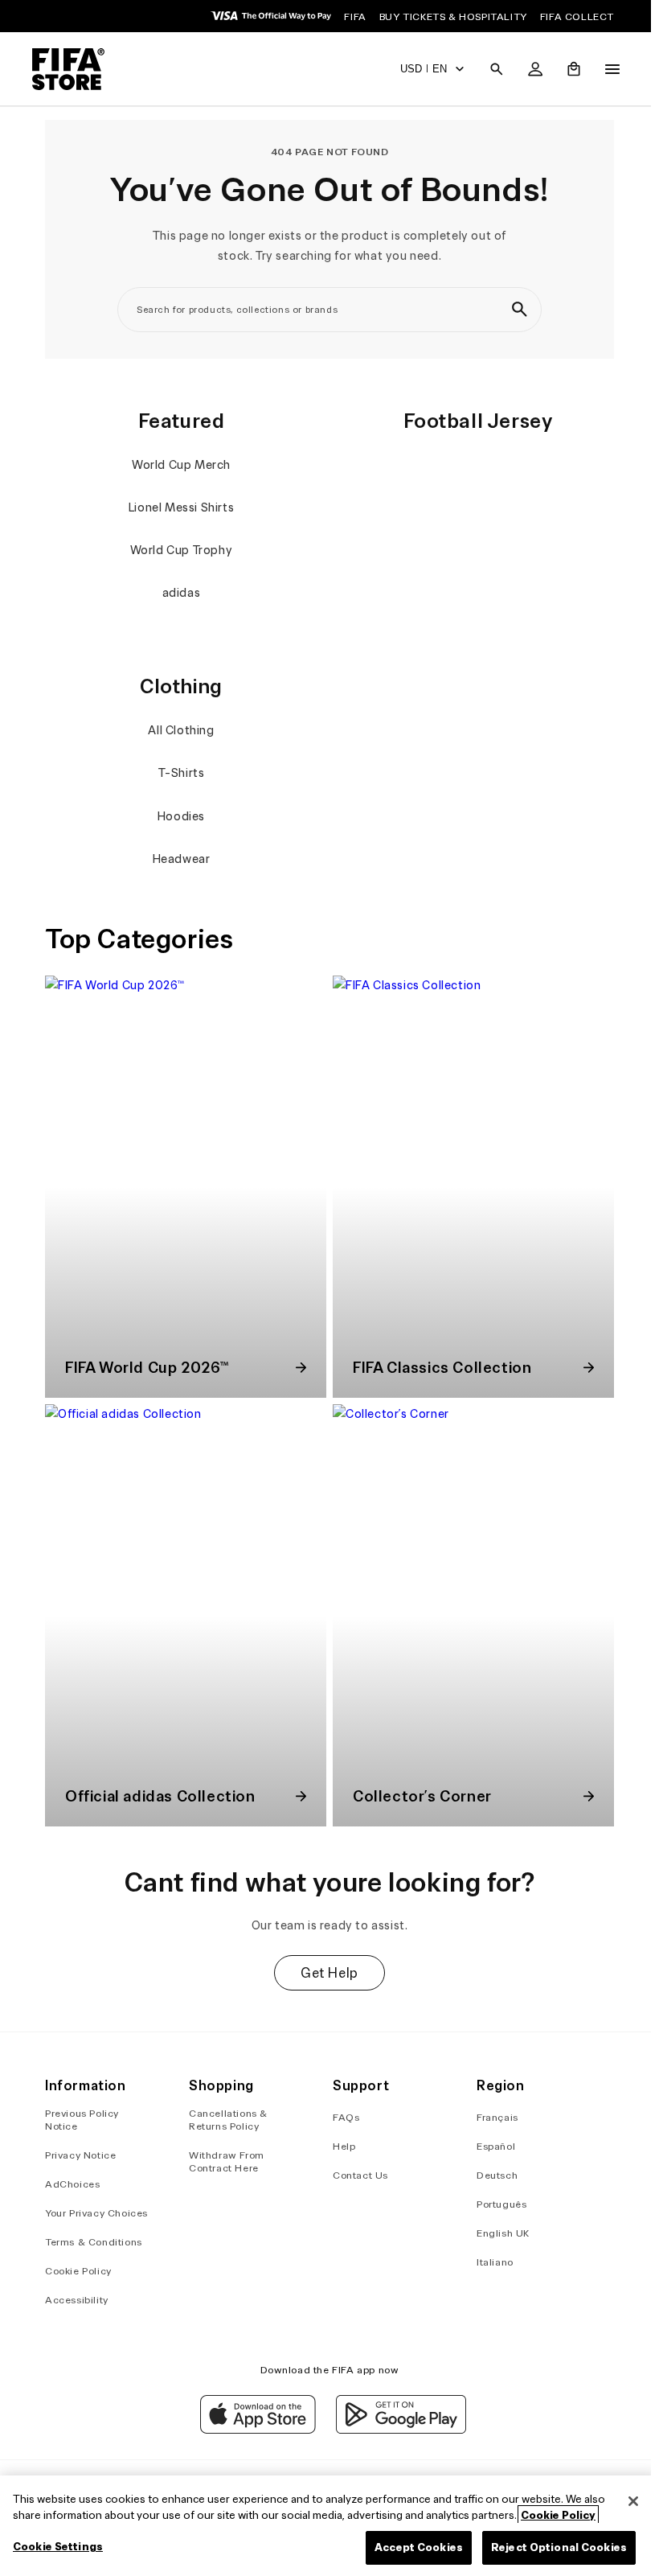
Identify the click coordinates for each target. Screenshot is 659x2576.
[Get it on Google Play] (397, 2430)
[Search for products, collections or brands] (515, 310)
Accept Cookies (411, 2547)
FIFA (355, 16)
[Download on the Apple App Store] (254, 2430)
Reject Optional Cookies (551, 2547)
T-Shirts (179, 773)
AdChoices (72, 2184)
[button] (489, 69)
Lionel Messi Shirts (179, 507)
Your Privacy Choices (96, 2213)
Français (492, 2117)
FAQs (342, 2117)
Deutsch (491, 2175)
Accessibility (77, 2300)
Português (496, 2204)
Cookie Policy (78, 2271)
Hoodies (179, 816)
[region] (325, 2526)
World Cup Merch (180, 465)
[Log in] (527, 69)
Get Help (325, 1961)
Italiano (489, 2262)
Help (340, 2146)
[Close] (625, 2501)
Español (490, 2146)
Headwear (179, 859)
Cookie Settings (58, 2547)
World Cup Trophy (179, 550)
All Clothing (179, 730)
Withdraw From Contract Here (225, 2161)
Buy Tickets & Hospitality (453, 16)
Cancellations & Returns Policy (227, 2120)
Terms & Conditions (94, 2242)
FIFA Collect (577, 16)
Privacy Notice (80, 2155)
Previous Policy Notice (82, 2120)
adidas (179, 593)
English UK (497, 2233)
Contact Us (356, 2175)
